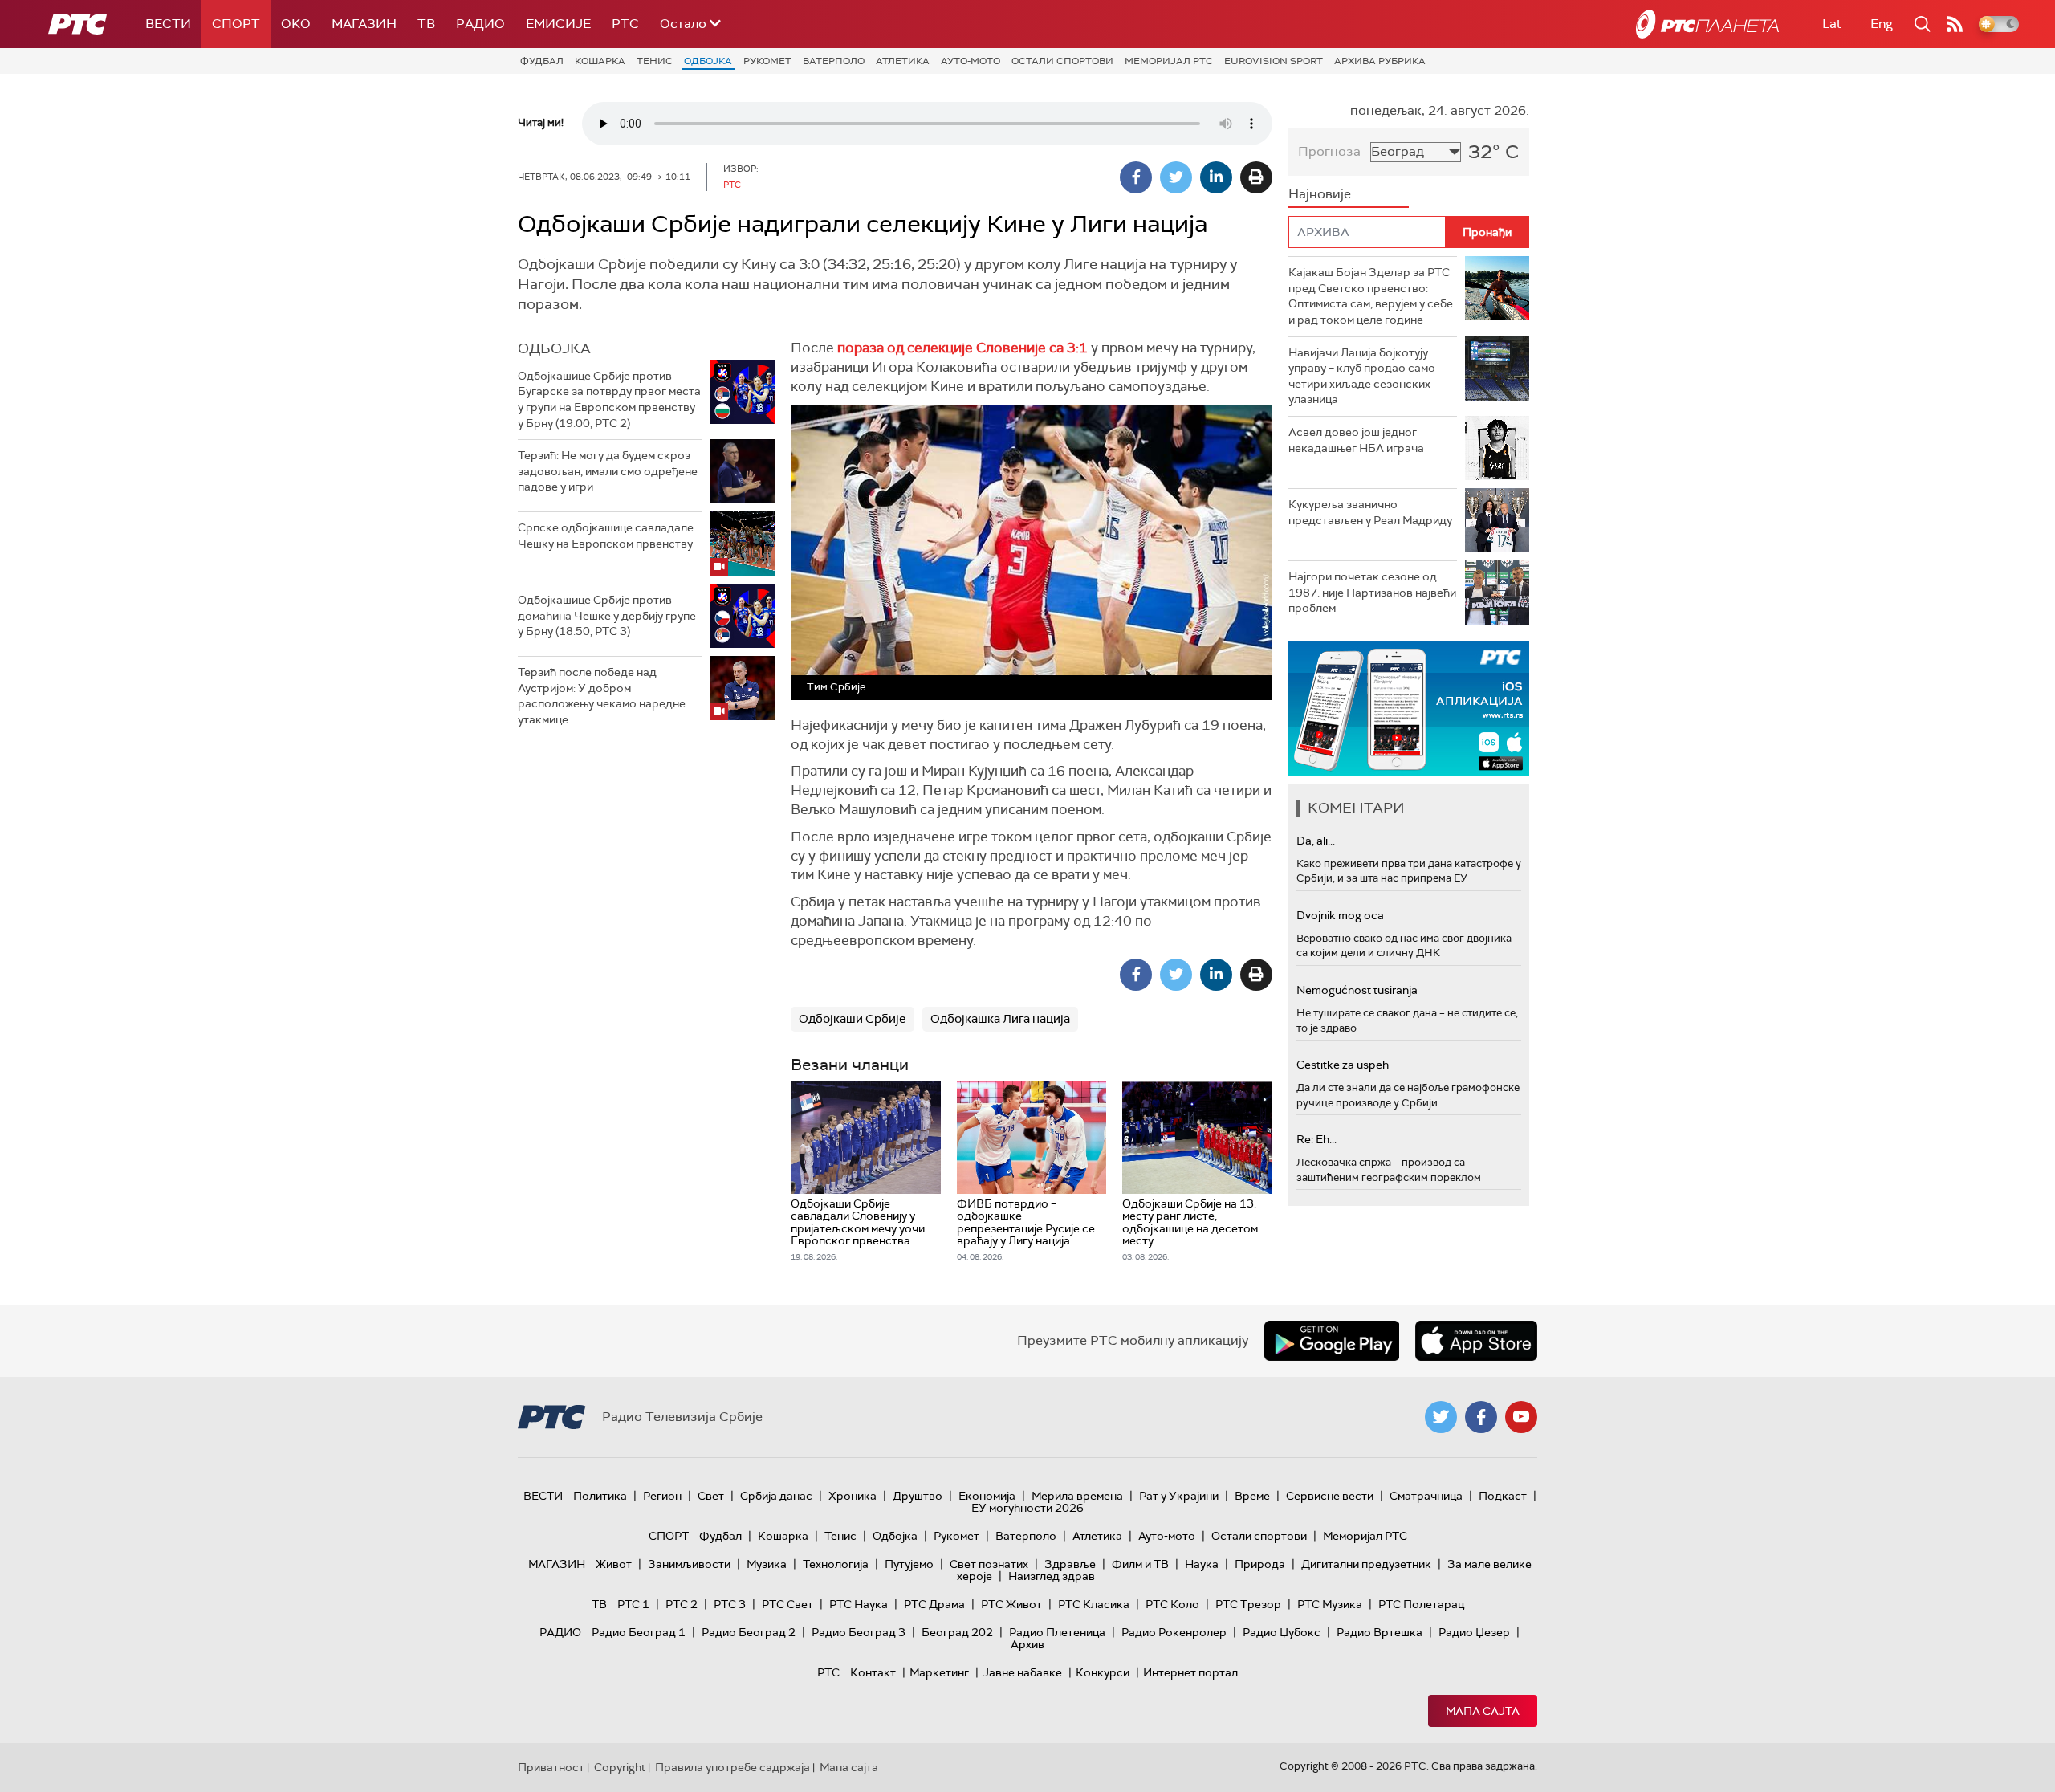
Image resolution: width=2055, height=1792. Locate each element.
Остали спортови (1062, 61)
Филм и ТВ (1140, 1564)
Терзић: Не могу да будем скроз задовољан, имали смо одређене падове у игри (608, 471)
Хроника (853, 1496)
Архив (1027, 1644)
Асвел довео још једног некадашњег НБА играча (1356, 440)
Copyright (620, 1767)
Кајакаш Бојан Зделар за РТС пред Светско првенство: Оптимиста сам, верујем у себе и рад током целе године (1371, 296)
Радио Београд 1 (639, 1632)
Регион (662, 1496)
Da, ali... (1316, 841)
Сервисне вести (1330, 1496)
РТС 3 (730, 1604)
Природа (1260, 1564)
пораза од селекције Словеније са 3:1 (964, 348)
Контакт (873, 1672)
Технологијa (836, 1564)
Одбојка (708, 61)
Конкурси (1103, 1672)
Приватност (551, 1767)
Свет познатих (989, 1564)
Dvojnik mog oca (1340, 915)
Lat (1832, 24)
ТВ (426, 24)
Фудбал (542, 61)
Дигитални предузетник (1366, 1564)
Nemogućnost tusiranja (1357, 990)
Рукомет (767, 61)
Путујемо (909, 1564)
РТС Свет (787, 1604)
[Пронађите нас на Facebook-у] (1481, 1417)
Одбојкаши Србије (853, 1019)
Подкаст (1503, 1496)
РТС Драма (934, 1604)
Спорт (236, 24)
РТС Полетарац (1421, 1604)
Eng (1882, 24)
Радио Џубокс (1282, 1632)
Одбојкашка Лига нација (1000, 1019)
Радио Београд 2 (749, 1632)
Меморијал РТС (1169, 61)
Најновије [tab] (1320, 194)
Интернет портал (1190, 1672)
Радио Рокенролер (1174, 1632)
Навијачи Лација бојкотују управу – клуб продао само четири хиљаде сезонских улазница (1362, 376)
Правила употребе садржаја (732, 1767)
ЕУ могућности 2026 (1027, 1508)
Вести (168, 24)
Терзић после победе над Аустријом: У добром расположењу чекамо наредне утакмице (602, 696)
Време (1252, 1496)
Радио (480, 24)
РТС (625, 24)
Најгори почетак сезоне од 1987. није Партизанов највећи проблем (1372, 592)
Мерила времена (1077, 1496)
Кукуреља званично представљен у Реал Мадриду (1370, 512)
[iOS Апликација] (1409, 709)
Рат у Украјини (1179, 1496)
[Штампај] (1256, 177)
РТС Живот (1011, 1604)
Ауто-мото (971, 61)
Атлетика (903, 61)
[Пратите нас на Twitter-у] (1441, 1417)
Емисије (558, 24)
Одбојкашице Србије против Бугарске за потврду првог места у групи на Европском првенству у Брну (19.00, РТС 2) (609, 399)
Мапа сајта (1483, 1711)
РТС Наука (859, 1604)
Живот (614, 1564)
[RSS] (1955, 24)
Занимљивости (689, 1564)
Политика (600, 1496)
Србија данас (776, 1496)
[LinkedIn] (1216, 177)
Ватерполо (834, 61)
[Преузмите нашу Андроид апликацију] (1332, 1341)
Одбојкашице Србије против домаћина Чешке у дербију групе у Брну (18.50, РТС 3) (607, 615)
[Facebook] (1136, 177)
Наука (1202, 1564)
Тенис (655, 61)
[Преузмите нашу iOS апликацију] (1476, 1341)
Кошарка (600, 61)
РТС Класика (1094, 1604)
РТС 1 (633, 1604)
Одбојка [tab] (554, 348)
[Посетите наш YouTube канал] (1521, 1417)
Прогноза (1329, 151)
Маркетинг (939, 1672)
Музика (767, 1564)
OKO (296, 24)
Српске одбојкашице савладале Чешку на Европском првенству (606, 536)
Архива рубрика (1380, 61)
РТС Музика (1330, 1604)
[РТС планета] (1707, 24)
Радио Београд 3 (859, 1632)
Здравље (1070, 1564)
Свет (711, 1496)
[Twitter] (1176, 177)
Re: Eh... (1316, 1139)
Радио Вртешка (1379, 1632)
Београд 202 (957, 1632)
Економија (987, 1496)
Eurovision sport (1274, 61)
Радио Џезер (1474, 1632)
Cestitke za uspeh (1343, 1065)
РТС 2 (682, 1604)
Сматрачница (1426, 1496)
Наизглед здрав (1052, 1576)
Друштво (918, 1496)
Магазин (364, 24)
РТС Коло (1172, 1604)
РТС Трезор (1248, 1604)
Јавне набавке (1022, 1672)
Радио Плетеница (1057, 1632)
